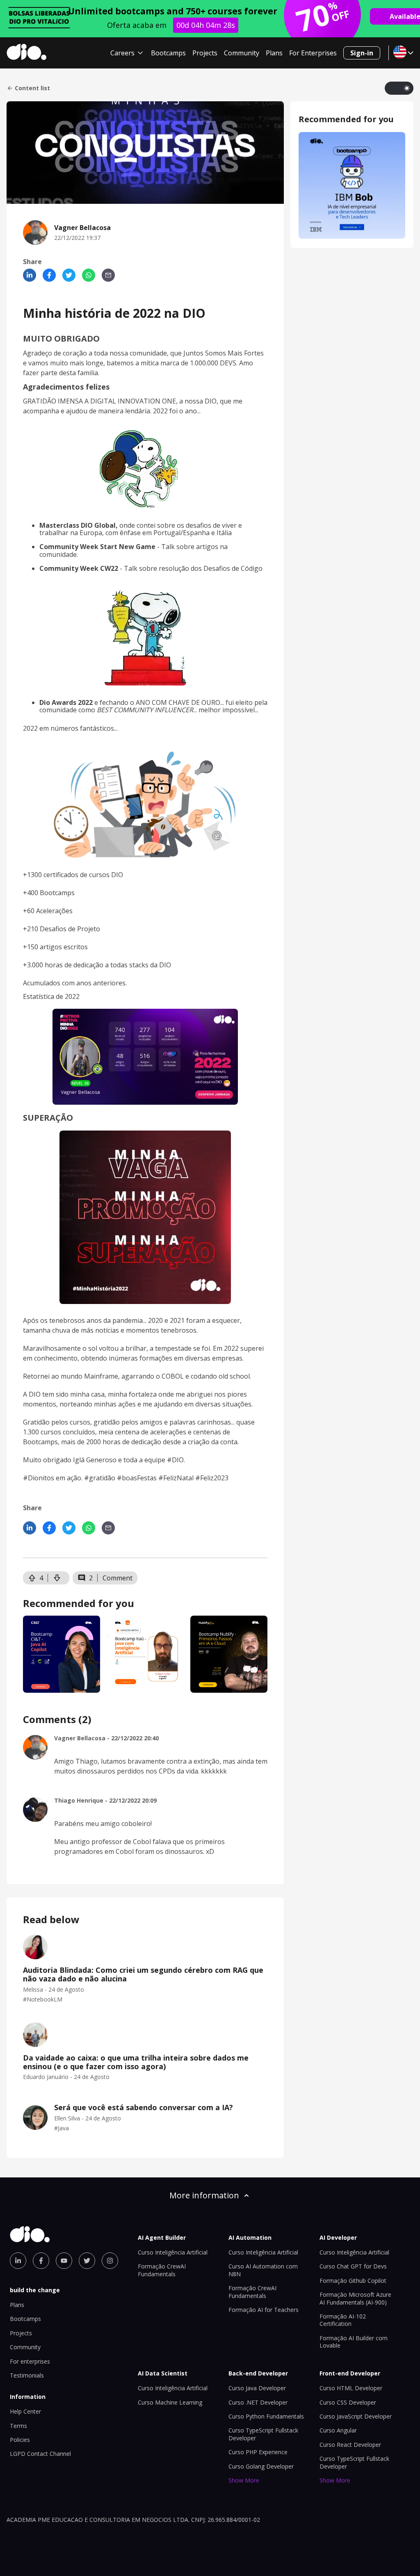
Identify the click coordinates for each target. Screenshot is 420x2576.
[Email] (108, 275)
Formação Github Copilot (353, 2281)
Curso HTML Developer (351, 2388)
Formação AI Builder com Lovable (354, 2342)
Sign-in (362, 53)
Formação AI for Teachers (264, 2310)
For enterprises (30, 2361)
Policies (20, 2440)
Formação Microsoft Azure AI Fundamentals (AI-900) (355, 2298)
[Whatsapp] (89, 275)
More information (204, 2195)
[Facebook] (49, 275)
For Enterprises (313, 53)
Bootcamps (168, 53)
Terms (18, 2426)
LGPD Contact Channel (40, 2454)
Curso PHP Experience (258, 2452)
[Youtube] (64, 2261)
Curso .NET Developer (258, 2402)
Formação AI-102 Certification (343, 2320)
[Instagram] (110, 2261)
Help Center (25, 2411)
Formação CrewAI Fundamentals (162, 2270)
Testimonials (27, 2375)
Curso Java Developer (257, 2388)
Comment (118, 1578)
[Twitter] (69, 275)
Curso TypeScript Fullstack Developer (354, 2462)
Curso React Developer (350, 2445)
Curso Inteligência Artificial (173, 2252)
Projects (205, 53)
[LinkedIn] (30, 275)
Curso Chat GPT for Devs (353, 2266)
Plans (274, 53)
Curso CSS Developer (348, 2402)
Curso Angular (338, 2430)
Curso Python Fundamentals (266, 2416)
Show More (244, 2480)
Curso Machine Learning (170, 2402)
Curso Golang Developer (261, 2466)
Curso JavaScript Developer (356, 2416)
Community (242, 53)
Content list (32, 88)
